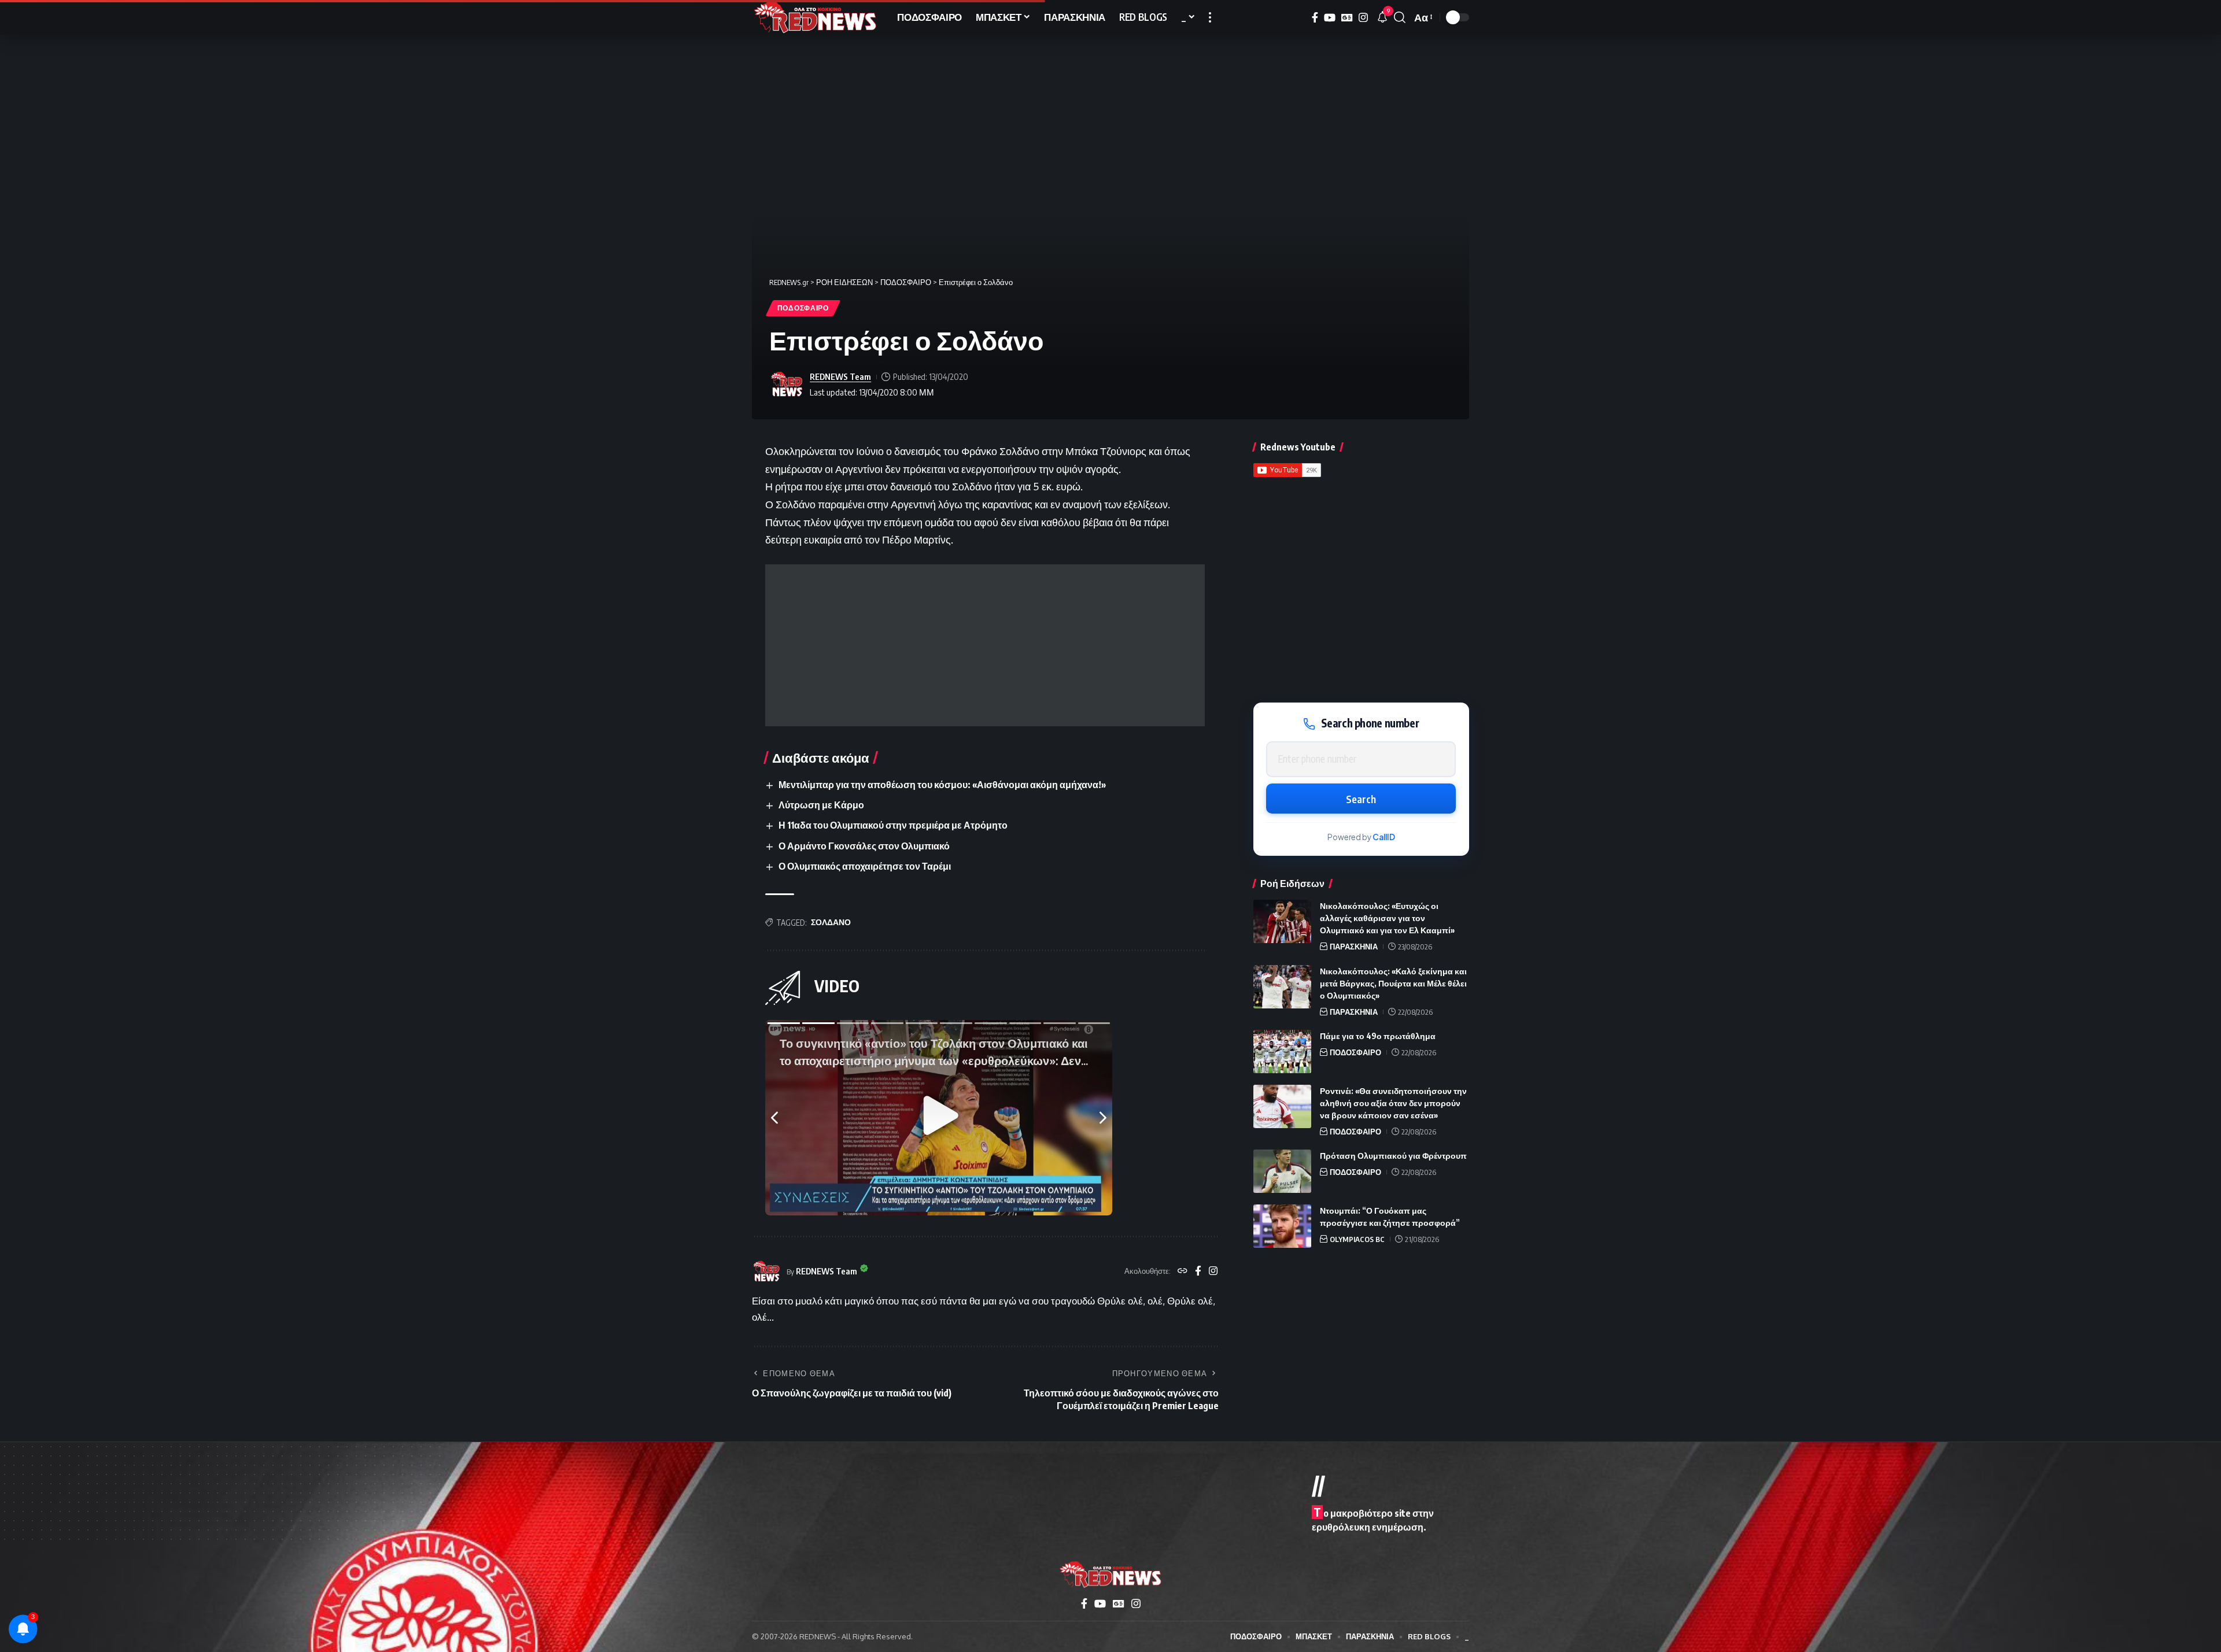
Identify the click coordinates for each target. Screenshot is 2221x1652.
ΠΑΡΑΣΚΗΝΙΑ (1354, 947)
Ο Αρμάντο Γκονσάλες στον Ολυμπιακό (864, 846)
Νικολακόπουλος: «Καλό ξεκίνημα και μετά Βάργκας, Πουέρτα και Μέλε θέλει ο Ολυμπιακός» (1393, 983)
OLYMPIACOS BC (1357, 1239)
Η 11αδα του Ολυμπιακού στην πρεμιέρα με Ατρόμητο (893, 825)
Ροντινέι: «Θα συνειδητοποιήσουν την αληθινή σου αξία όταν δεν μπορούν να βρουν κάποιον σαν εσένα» (1393, 1103)
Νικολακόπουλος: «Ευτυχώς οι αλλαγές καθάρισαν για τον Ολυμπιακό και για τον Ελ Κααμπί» (1387, 918)
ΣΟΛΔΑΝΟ (831, 922)
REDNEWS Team (840, 376)
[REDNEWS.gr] (815, 17)
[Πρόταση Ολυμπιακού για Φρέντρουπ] (1282, 1171)
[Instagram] (1363, 18)
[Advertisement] (985, 645)
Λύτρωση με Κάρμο (821, 805)
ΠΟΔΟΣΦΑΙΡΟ (803, 308)
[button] (1210, 17)
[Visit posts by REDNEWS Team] (787, 385)
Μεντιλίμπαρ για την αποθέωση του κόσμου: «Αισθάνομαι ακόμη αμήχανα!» (942, 785)
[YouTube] (1330, 18)
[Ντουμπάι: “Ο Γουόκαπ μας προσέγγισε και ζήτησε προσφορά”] (1282, 1226)
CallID (1384, 837)
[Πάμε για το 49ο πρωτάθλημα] (1282, 1052)
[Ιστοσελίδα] (1183, 1272)
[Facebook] (1315, 18)
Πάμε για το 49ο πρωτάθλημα (1378, 1036)
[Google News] (1347, 18)
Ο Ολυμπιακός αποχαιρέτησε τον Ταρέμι (865, 866)
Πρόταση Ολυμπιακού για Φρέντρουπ (1393, 1156)
